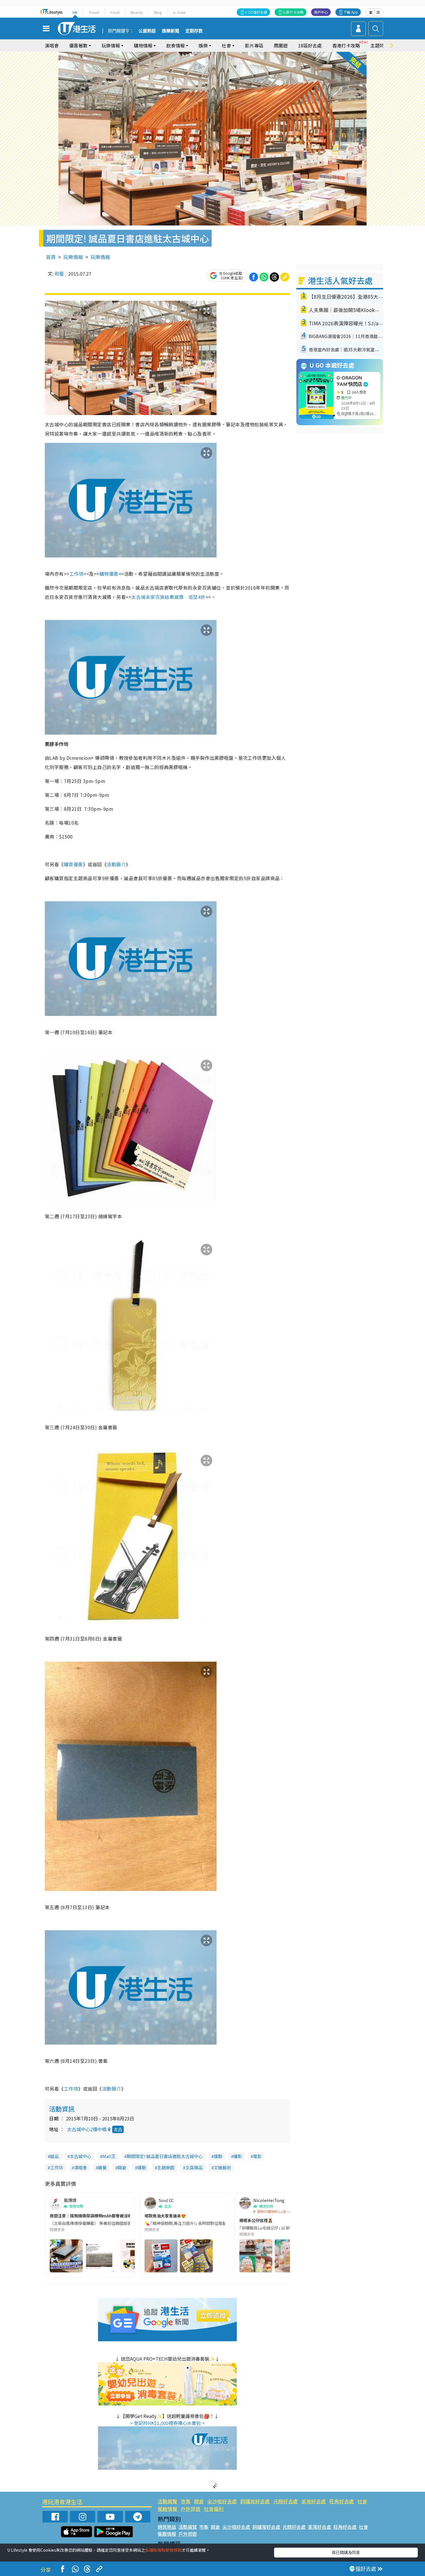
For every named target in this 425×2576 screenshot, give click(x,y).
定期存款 (194, 31)
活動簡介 (116, 864)
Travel (94, 12)
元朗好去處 (286, 2501)
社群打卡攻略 (293, 12)
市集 (186, 2501)
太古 (118, 2129)
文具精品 (194, 2167)
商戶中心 (321, 12)
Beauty (137, 12)
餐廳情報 (167, 2509)
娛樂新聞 (171, 31)
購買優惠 (73, 864)
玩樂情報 (73, 257)
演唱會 (52, 45)
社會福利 (214, 2509)
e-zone (179, 12)
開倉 (122, 2167)
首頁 (51, 257)
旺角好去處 (342, 2501)
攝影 (238, 2156)
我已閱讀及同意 (346, 2552)
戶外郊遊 (191, 2509)
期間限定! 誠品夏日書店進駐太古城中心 (165, 2156)
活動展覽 (167, 2501)
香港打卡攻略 (346, 45)
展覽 (102, 2167)
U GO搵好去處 (256, 12)
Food (115, 12)
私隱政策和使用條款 (163, 2550)
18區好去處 (310, 45)
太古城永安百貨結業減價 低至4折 (168, 597)
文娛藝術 (222, 2167)
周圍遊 (281, 45)
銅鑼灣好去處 (255, 2501)
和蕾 (59, 274)
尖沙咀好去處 (222, 2501)
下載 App (351, 12)
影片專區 (254, 45)
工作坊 (76, 574)
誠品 (54, 2156)
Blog (158, 12)
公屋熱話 (147, 31)
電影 (257, 2156)
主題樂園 (166, 2167)
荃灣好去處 (314, 2501)
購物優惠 (109, 574)
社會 (362, 2501)
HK (75, 12)
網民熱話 (167, 2527)
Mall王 (109, 2156)
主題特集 (380, 45)
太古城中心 (81, 2156)
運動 (218, 2156)
